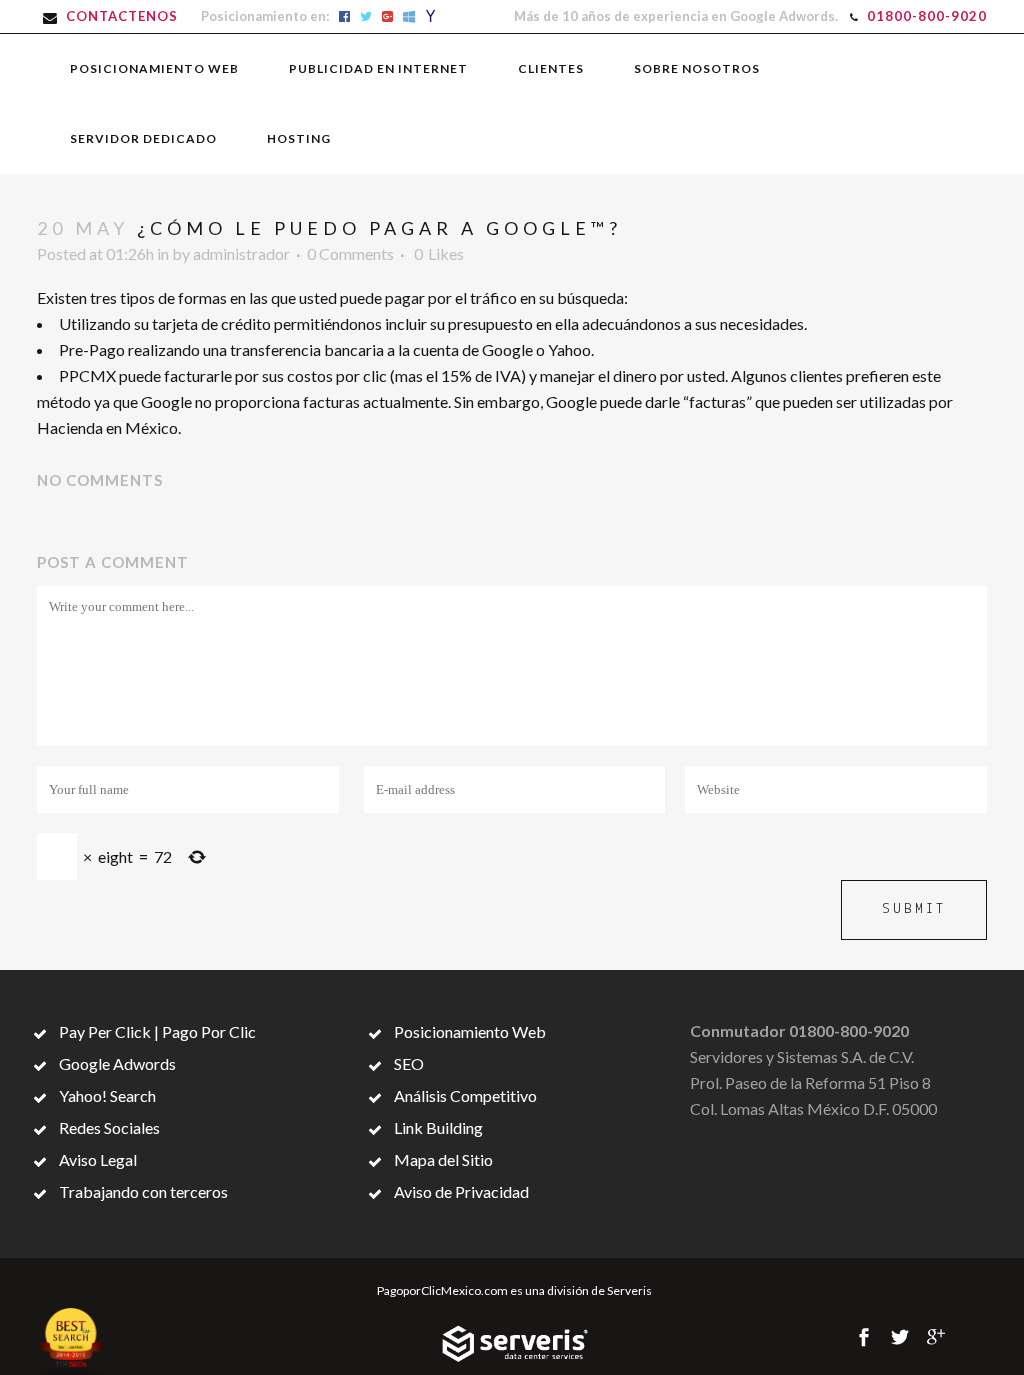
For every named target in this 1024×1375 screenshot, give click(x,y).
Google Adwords (116, 1063)
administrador (241, 253)
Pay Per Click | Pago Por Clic (156, 1031)
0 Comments (350, 253)
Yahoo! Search (106, 1095)
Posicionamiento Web (468, 1031)
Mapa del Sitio (442, 1159)
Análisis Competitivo (464, 1095)
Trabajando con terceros (142, 1191)
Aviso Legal (96, 1159)
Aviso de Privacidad (460, 1191)
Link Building (437, 1127)
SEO (407, 1063)
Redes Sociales (108, 1127)
